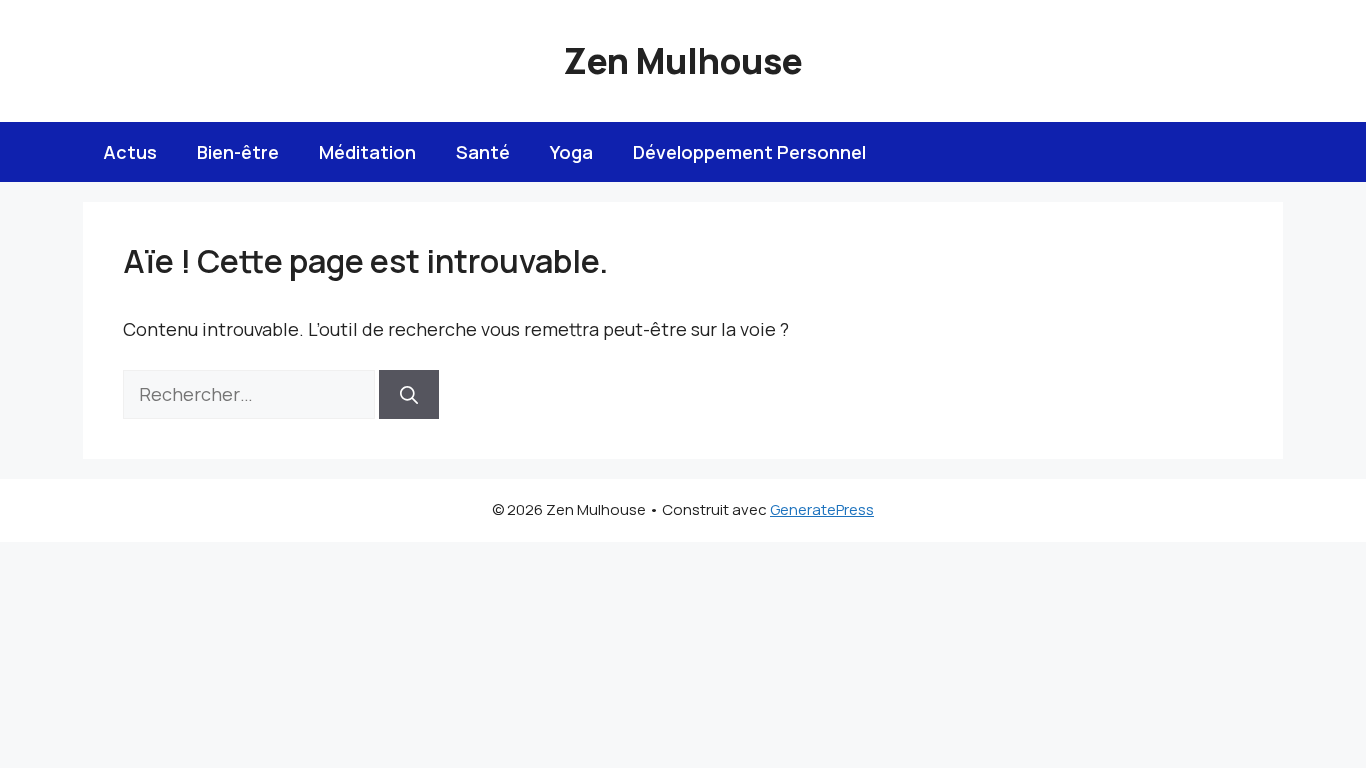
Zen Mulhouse (683, 61)
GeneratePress (822, 509)
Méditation (367, 152)
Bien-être (238, 152)
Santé (483, 152)
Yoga (571, 152)
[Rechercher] (409, 394)
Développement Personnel (749, 152)
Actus (130, 152)
